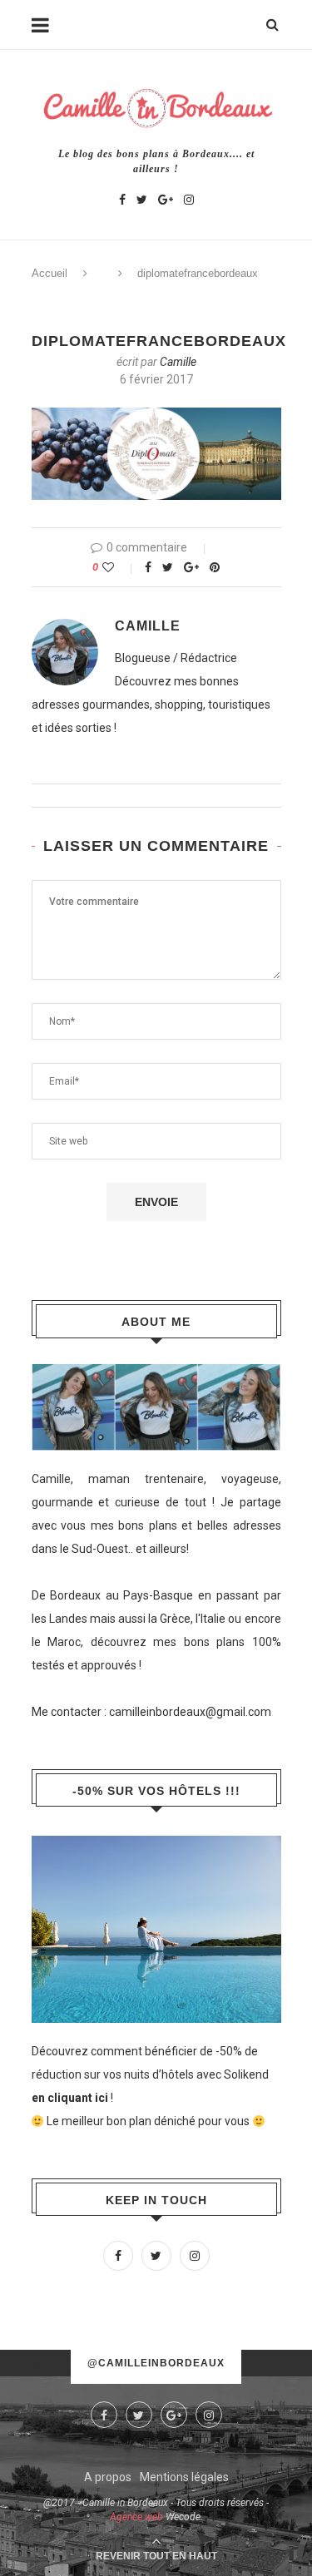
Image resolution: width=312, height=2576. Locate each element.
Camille (178, 362)
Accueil (50, 273)
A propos (108, 2477)
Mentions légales (184, 2477)
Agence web (136, 2517)
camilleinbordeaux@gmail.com (190, 1712)
